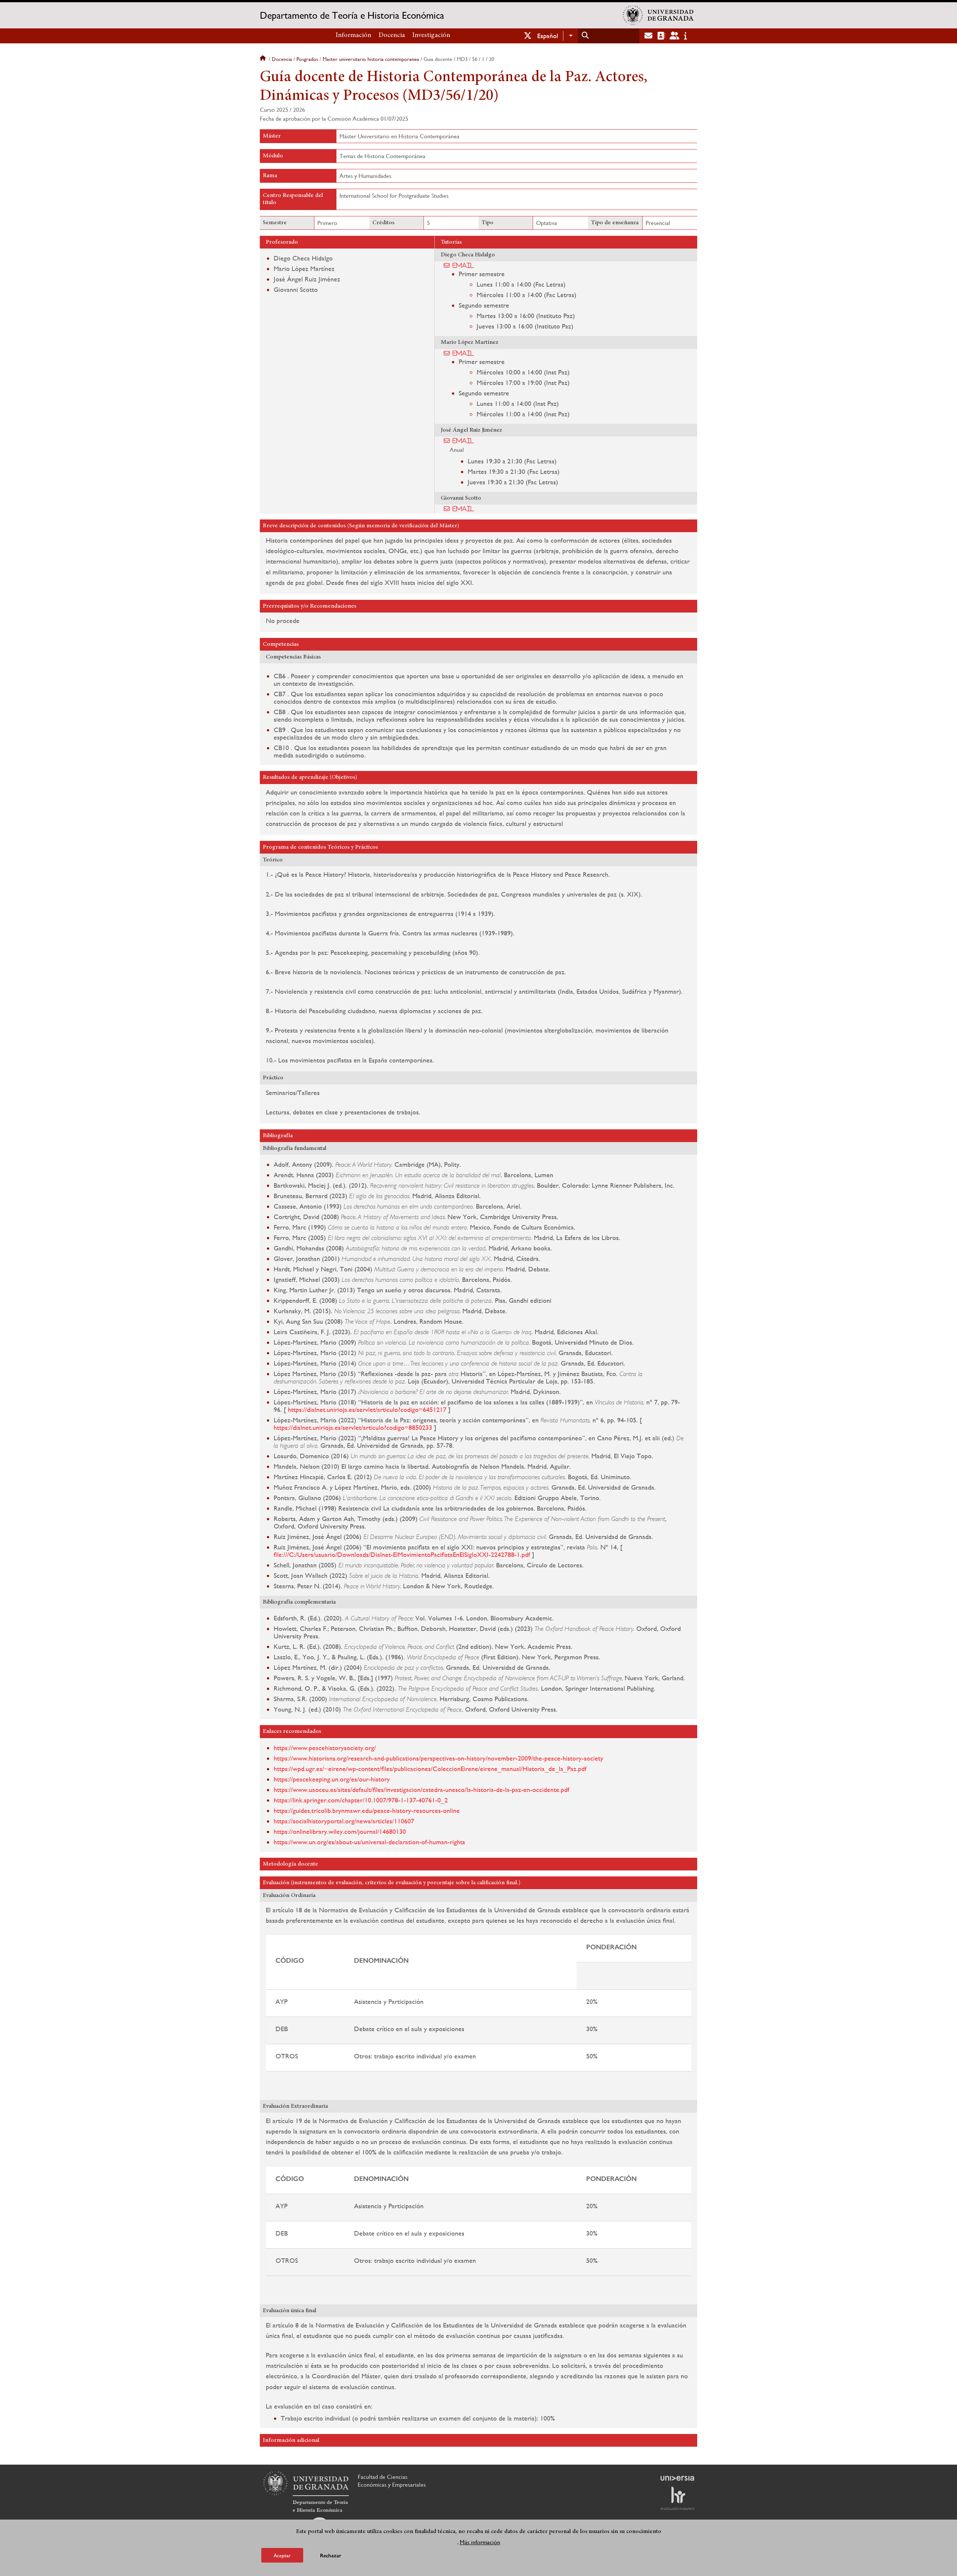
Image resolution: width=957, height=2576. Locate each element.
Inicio (264, 59)
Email (463, 265)
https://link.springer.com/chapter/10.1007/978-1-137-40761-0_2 (361, 1800)
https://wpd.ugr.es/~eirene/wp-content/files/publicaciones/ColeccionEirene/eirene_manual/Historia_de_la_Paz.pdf (430, 1769)
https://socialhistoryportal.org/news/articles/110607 (344, 1821)
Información (353, 36)
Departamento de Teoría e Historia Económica (352, 15)
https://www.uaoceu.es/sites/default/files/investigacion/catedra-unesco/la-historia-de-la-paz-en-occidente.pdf (421, 1790)
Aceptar (282, 2555)
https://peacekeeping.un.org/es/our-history (332, 1779)
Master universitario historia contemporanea (371, 59)
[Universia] (677, 2478)
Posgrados (307, 59)
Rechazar (331, 2555)
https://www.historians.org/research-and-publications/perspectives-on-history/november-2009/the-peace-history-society (439, 1758)
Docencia (392, 36)
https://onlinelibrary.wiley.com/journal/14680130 (340, 1831)
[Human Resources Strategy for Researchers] (677, 2498)
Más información (480, 2542)
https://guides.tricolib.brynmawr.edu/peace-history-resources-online (367, 1810)
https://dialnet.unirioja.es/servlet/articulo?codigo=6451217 (367, 1409)
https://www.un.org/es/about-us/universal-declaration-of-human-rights (369, 1842)
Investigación (431, 36)
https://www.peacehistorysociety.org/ (325, 1748)
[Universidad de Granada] (658, 15)
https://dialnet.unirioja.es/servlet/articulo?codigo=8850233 (353, 1427)
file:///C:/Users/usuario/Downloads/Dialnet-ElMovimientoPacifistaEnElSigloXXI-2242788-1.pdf (402, 1554)
